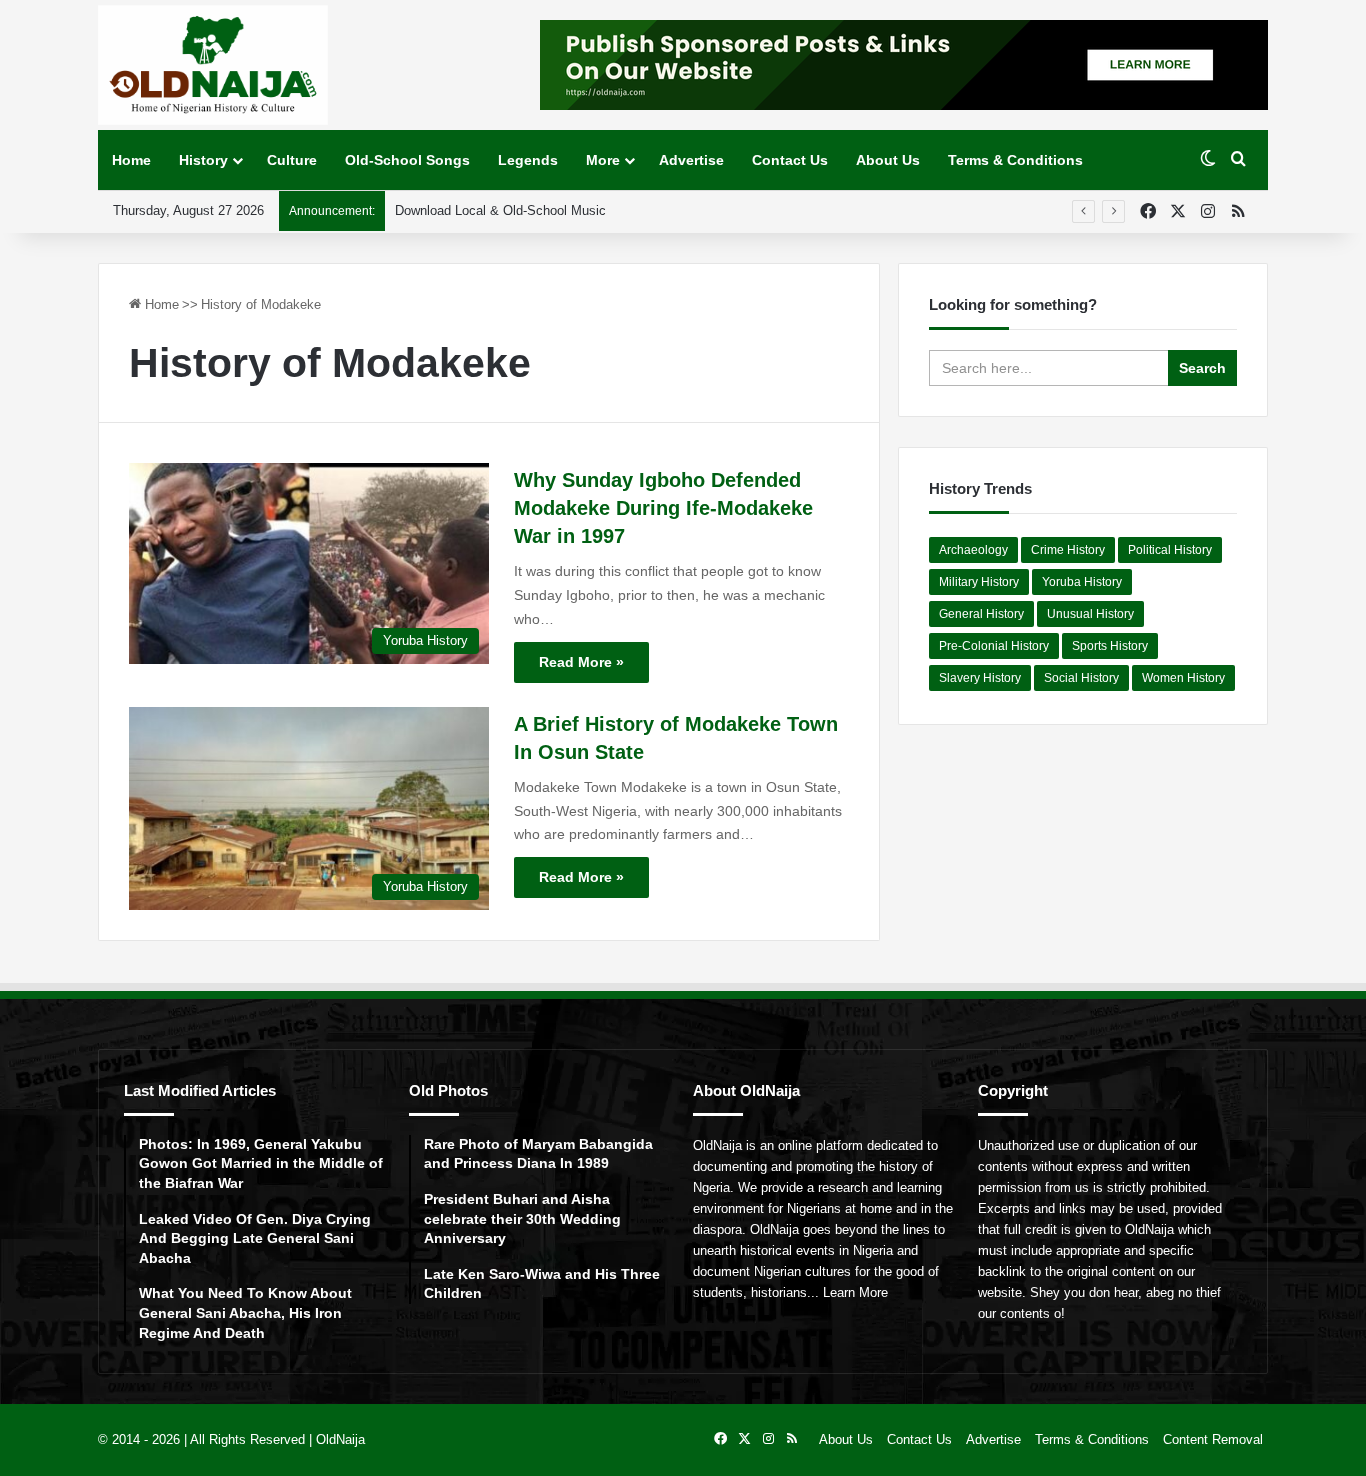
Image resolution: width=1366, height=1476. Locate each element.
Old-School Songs (407, 160)
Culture (292, 160)
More (603, 160)
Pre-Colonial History (994, 646)
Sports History (1110, 646)
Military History (979, 582)
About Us (888, 160)
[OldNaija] (213, 65)
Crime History (1068, 550)
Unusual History (1090, 614)
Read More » (581, 662)
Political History (1170, 550)
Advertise (691, 160)
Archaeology (973, 550)
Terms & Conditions (1015, 160)
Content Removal (1213, 1439)
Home (131, 160)
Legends (528, 160)
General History (981, 614)
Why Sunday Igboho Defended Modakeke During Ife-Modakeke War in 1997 (663, 508)
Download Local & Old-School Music (500, 210)
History (203, 160)
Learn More (855, 1292)
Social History (1081, 678)
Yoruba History (1082, 582)
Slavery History (980, 678)
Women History (1183, 678)
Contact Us (790, 160)
